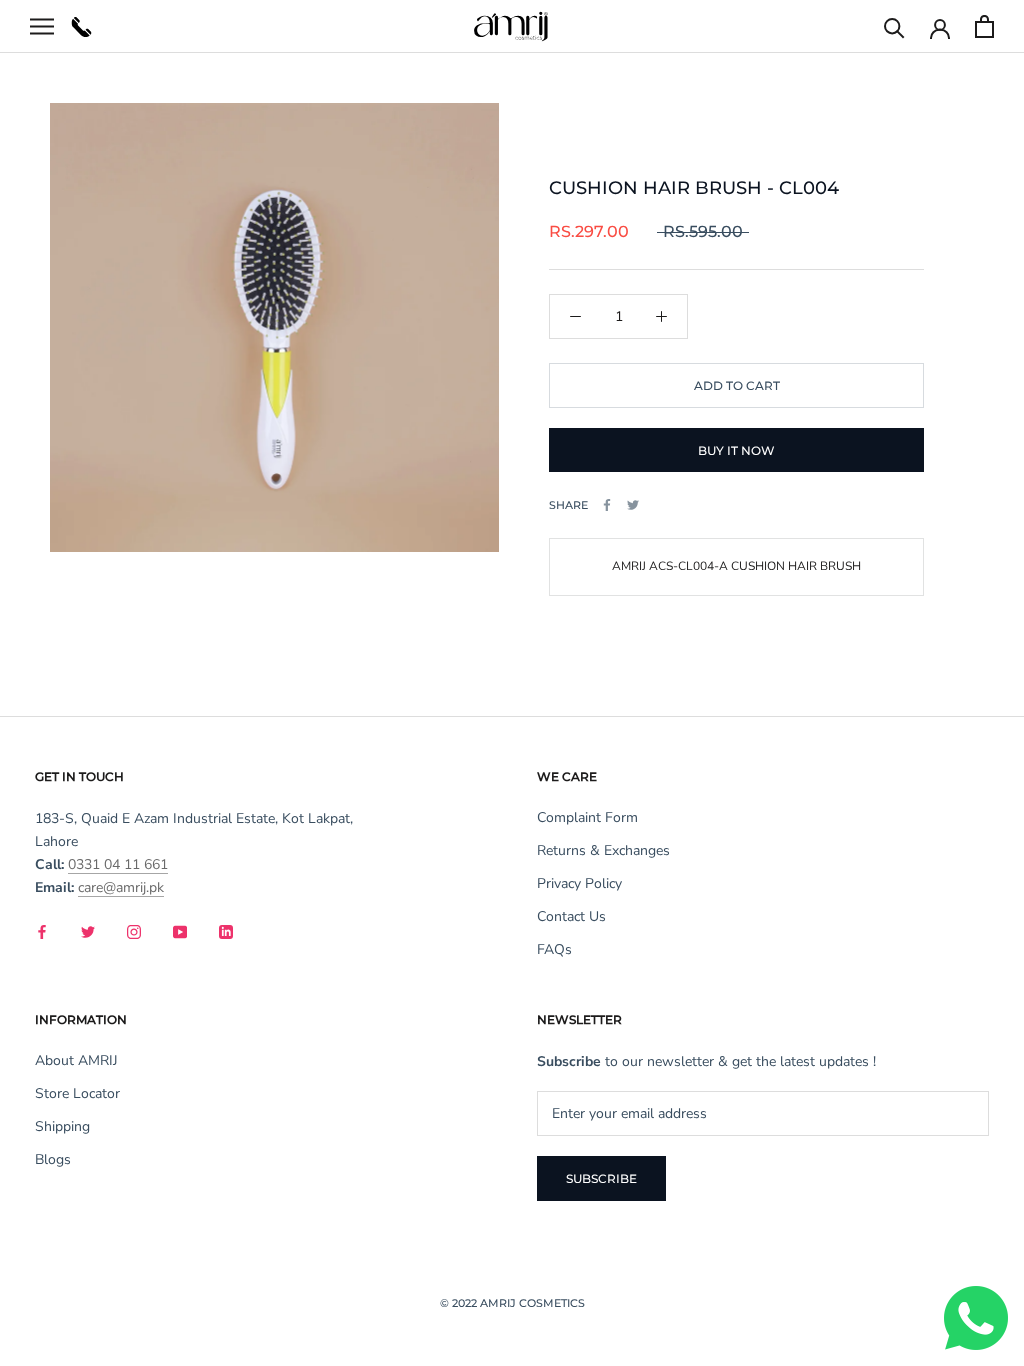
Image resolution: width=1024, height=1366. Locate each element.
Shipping (62, 1126)
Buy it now (736, 450)
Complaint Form (587, 817)
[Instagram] (134, 930)
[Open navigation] (42, 26)
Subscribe (601, 1178)
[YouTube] (180, 930)
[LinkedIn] (226, 930)
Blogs (53, 1159)
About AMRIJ (76, 1060)
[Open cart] (984, 26)
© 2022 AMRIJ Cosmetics (512, 1303)
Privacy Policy (579, 883)
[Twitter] (633, 505)
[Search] (894, 26)
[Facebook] (607, 505)
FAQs (554, 949)
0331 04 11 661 (118, 864)
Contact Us (571, 916)
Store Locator (77, 1093)
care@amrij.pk (121, 887)
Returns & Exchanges (603, 850)
